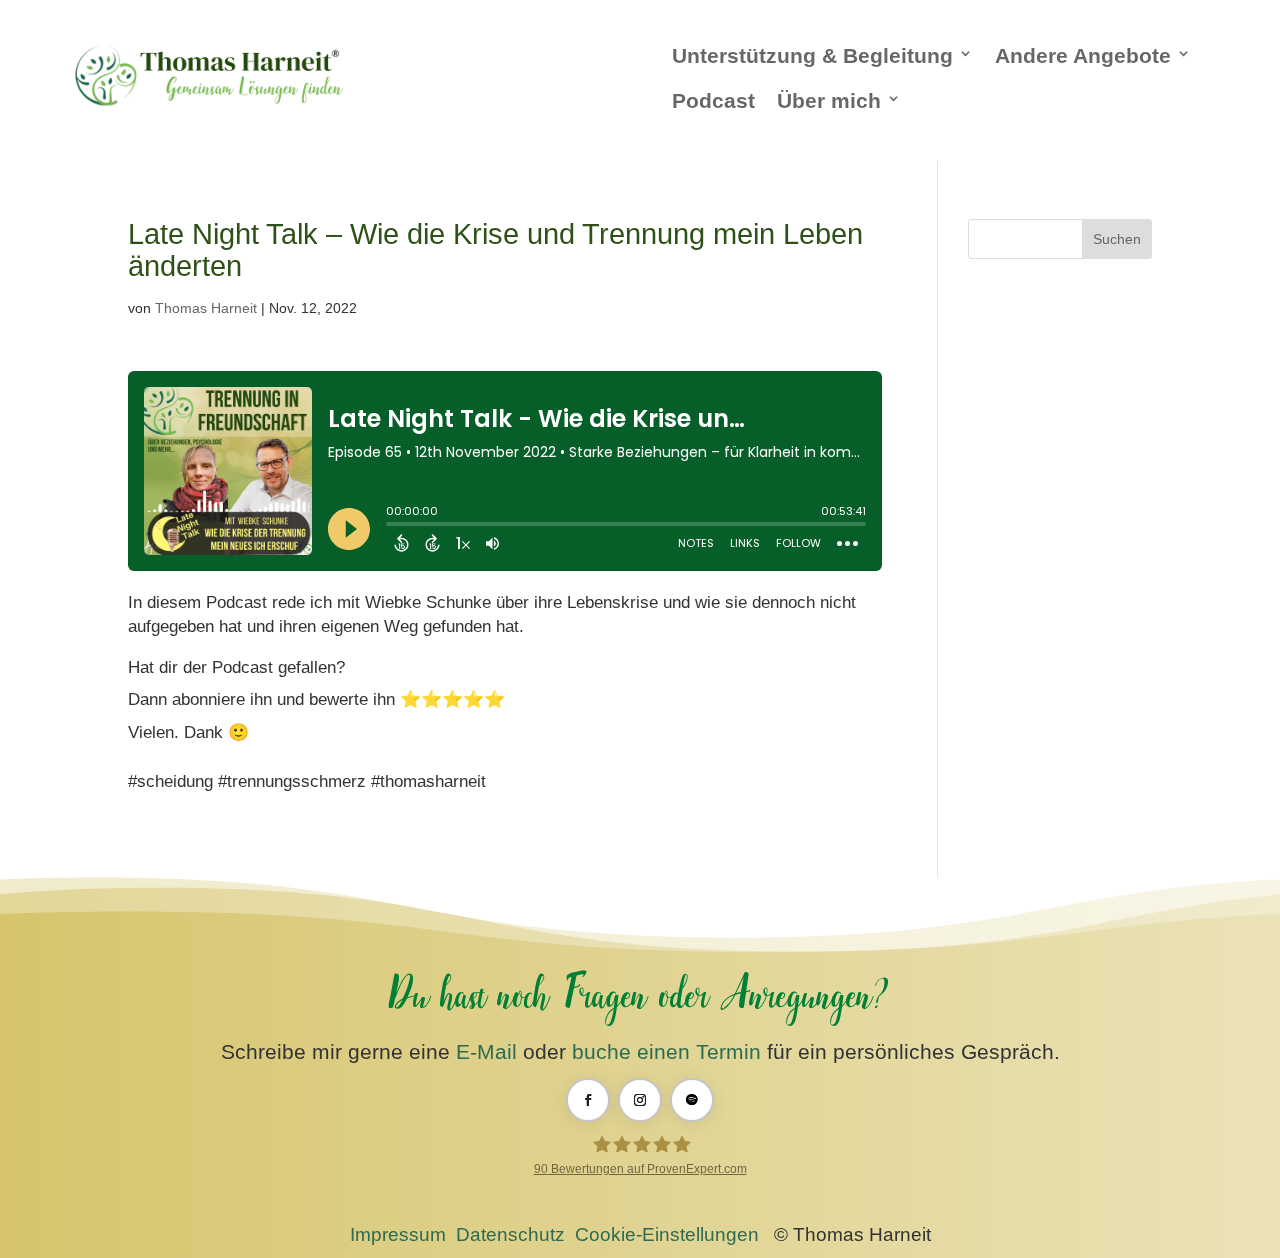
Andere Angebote (1083, 55)
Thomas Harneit (206, 308)
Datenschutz (510, 1234)
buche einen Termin (666, 1051)
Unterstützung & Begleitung (812, 55)
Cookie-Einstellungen (667, 1234)
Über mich (829, 100)
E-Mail (486, 1051)
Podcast (713, 100)
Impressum (398, 1234)
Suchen (1117, 239)
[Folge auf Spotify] (692, 1100)
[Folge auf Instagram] (640, 1100)
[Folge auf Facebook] (588, 1100)
